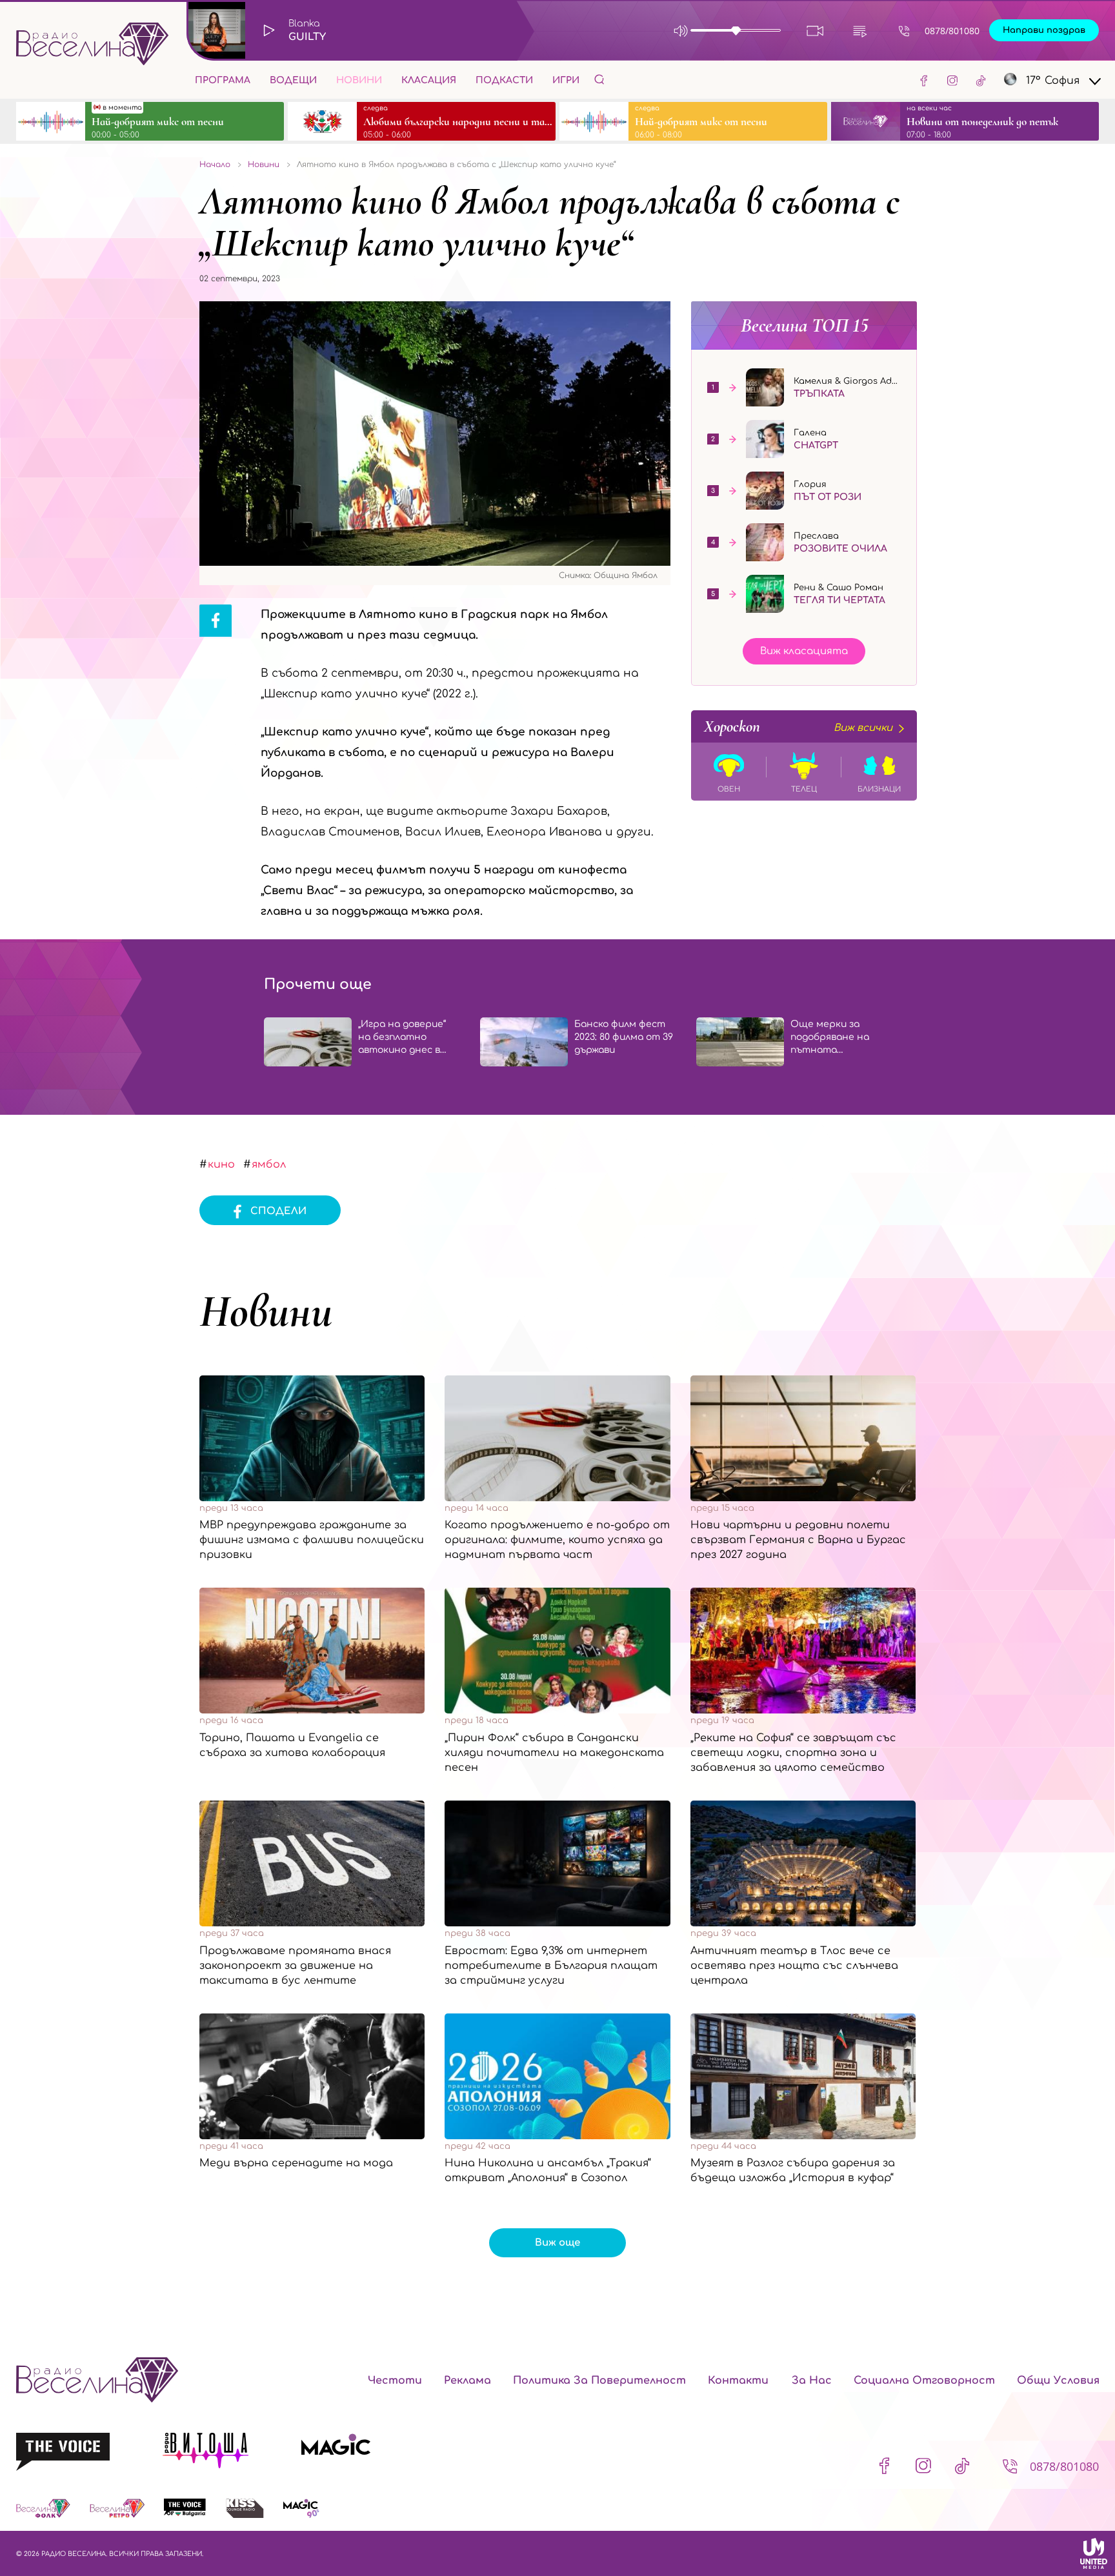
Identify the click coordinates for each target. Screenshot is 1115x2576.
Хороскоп (798, 726)
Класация (429, 80)
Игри (566, 80)
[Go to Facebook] (924, 80)
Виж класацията (804, 651)
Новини (359, 80)
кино (221, 1164)
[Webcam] (815, 31)
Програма (223, 80)
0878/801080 (952, 31)
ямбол (269, 1164)
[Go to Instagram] (952, 80)
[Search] (599, 79)
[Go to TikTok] (981, 80)
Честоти (395, 2381)
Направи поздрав (1044, 30)
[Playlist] (860, 31)
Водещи (293, 80)
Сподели (278, 1211)
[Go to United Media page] (1094, 2553)
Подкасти (504, 80)
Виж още (557, 2243)
